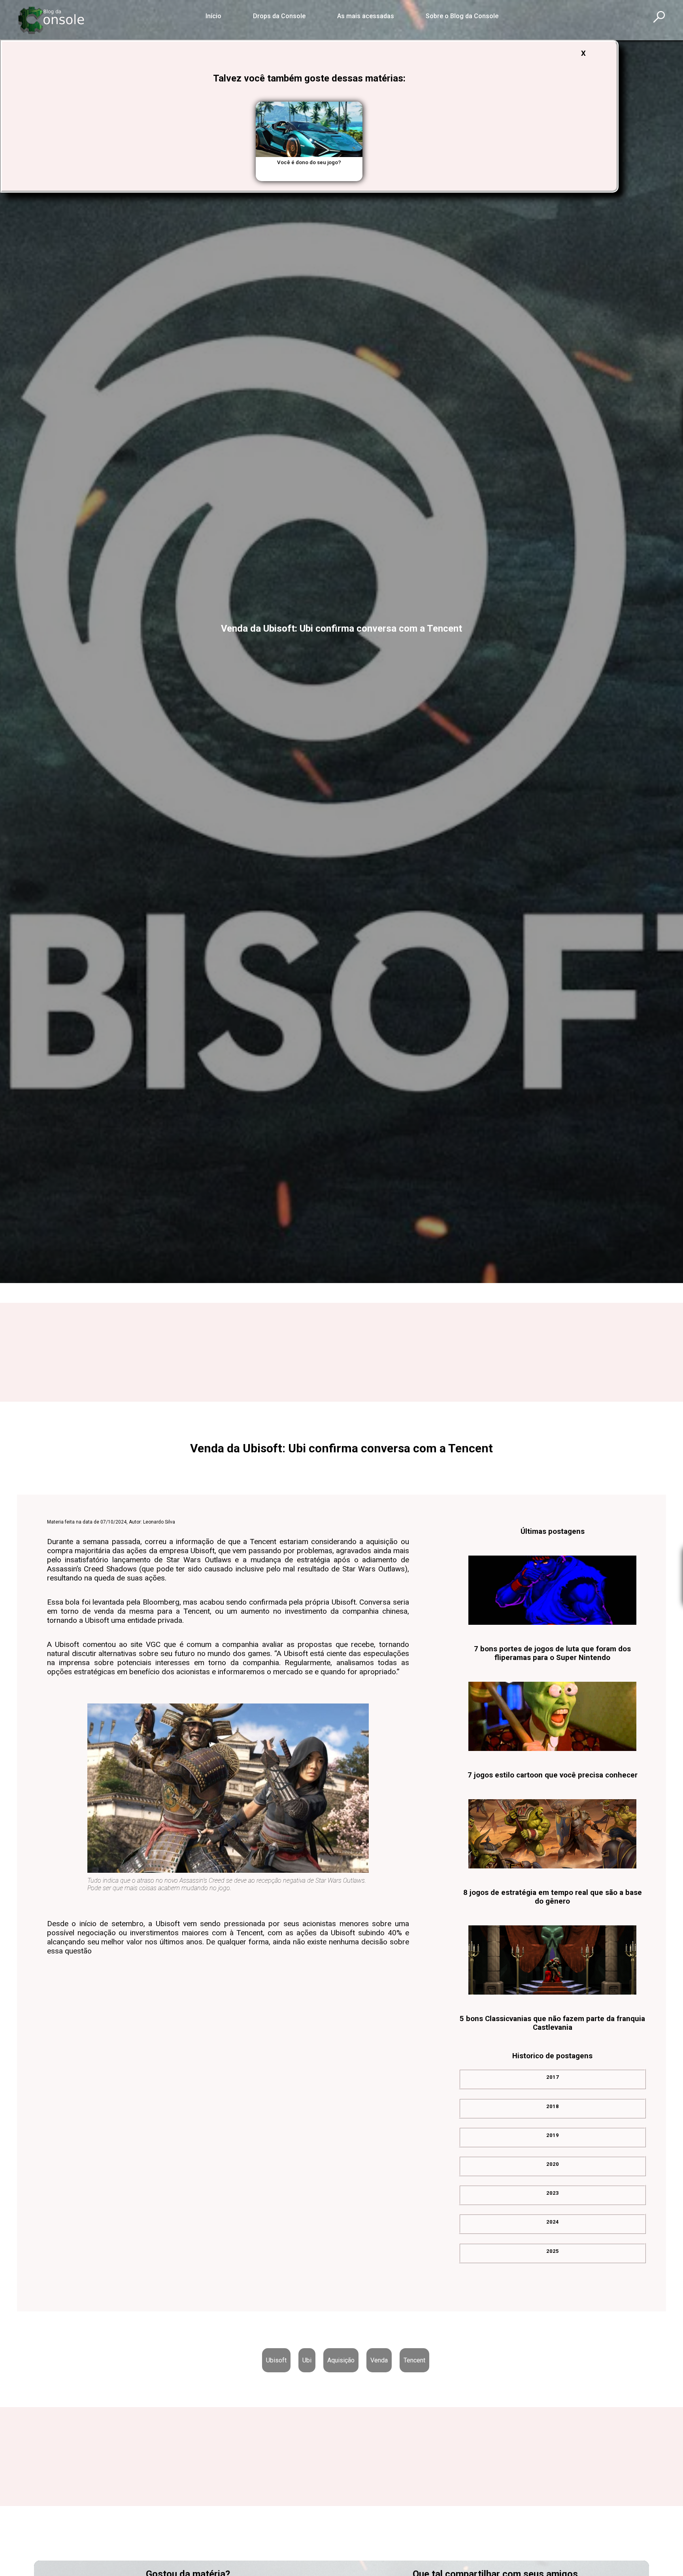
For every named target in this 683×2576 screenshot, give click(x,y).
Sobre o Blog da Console (462, 16)
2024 (553, 2227)
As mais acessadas (366, 16)
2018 (553, 2111)
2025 (553, 2255)
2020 (553, 2169)
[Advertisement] (341, 1351)
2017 (553, 2082)
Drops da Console (279, 16)
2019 (553, 2140)
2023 (553, 2198)
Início (213, 16)
